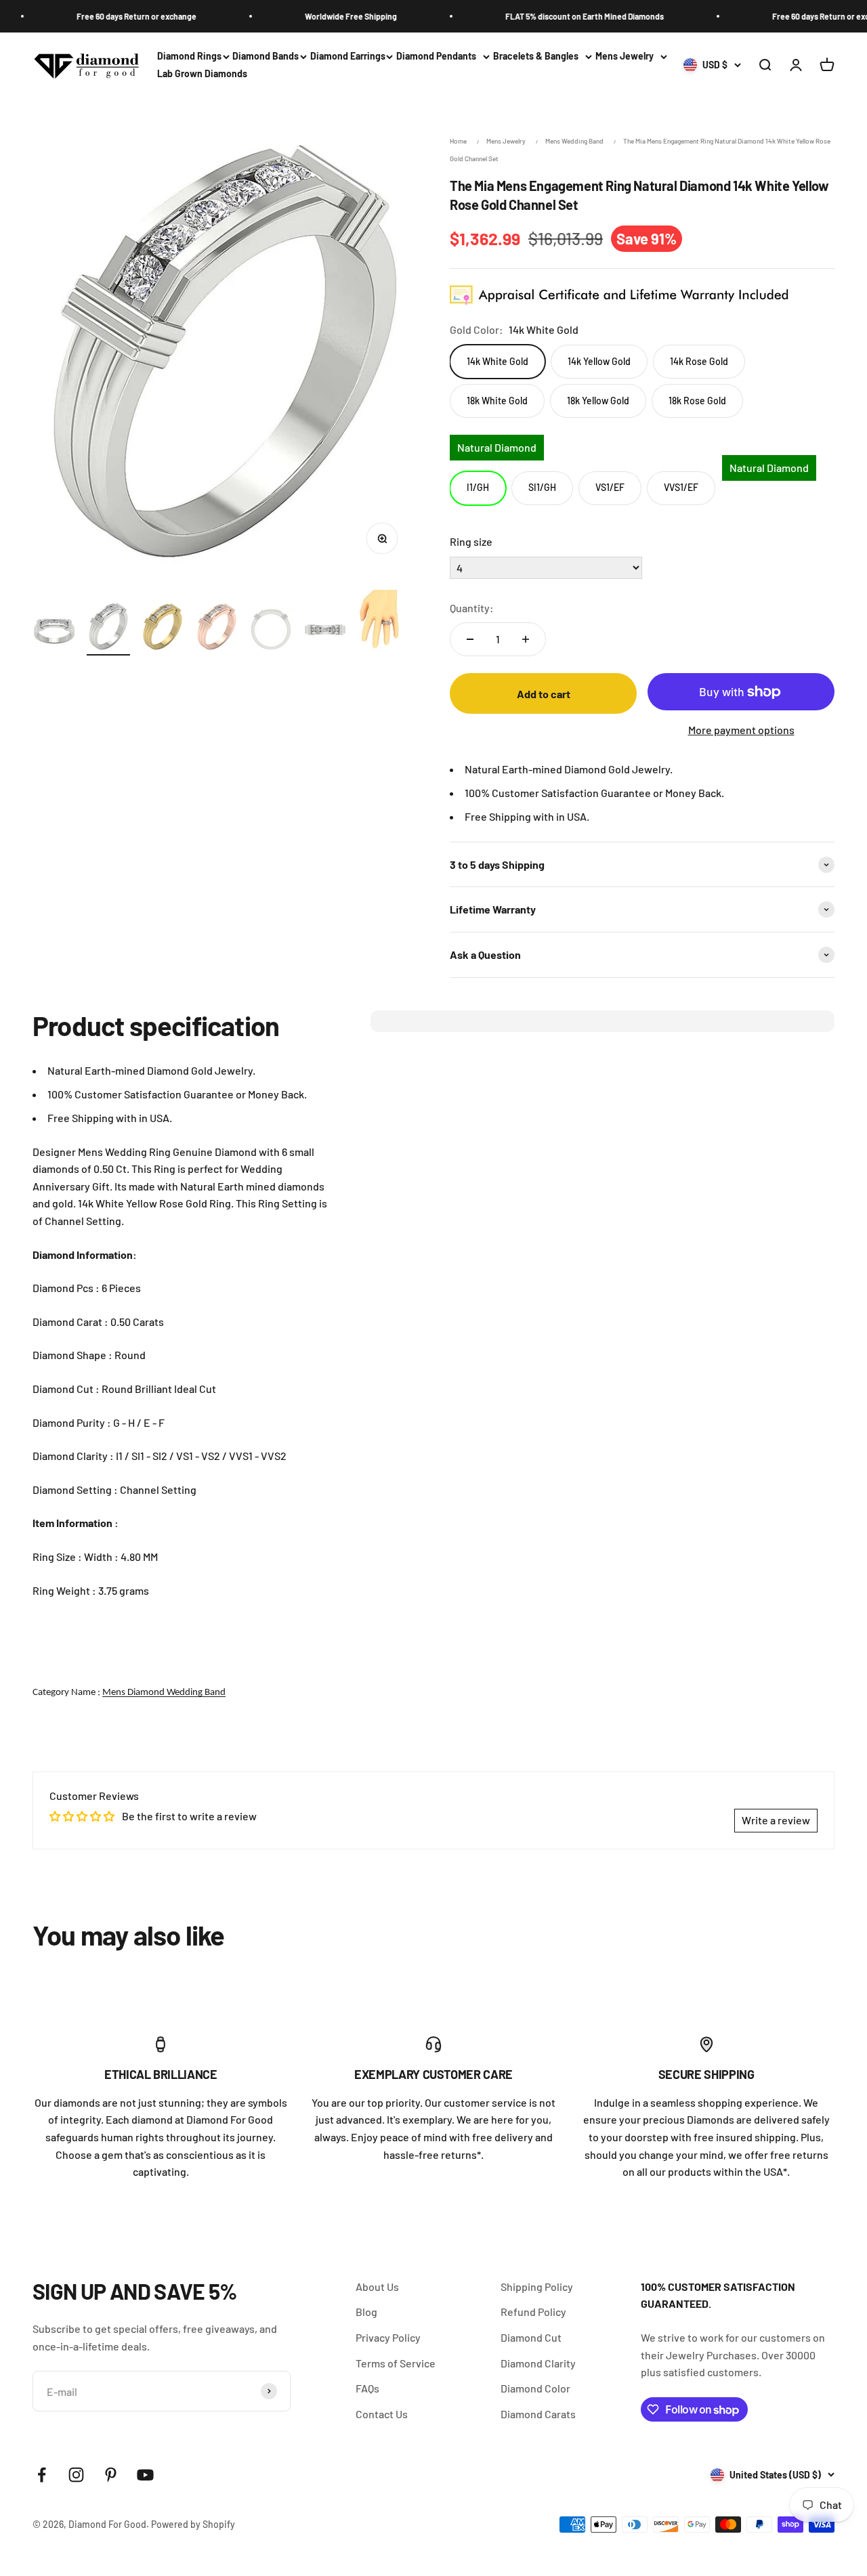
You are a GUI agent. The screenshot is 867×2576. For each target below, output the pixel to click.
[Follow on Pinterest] (111, 2475)
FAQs (367, 2388)
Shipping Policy (537, 2287)
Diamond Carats (538, 2414)
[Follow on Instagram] (76, 2475)
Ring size (471, 541)
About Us (377, 2287)
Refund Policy (533, 2312)
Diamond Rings (189, 56)
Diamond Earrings (348, 56)
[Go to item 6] (325, 632)
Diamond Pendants (436, 56)
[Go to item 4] (217, 629)
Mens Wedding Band (574, 141)
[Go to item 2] (108, 628)
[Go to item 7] (379, 623)
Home (458, 141)
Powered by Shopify (193, 2524)
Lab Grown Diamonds (202, 74)
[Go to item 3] (163, 629)
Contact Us (382, 2414)
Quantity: (472, 608)
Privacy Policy (388, 2337)
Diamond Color (535, 2388)
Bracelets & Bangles (536, 56)
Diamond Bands (266, 56)
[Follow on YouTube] (145, 2475)
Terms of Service (396, 2363)
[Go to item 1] (54, 632)
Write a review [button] (776, 1820)
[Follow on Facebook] (42, 2475)
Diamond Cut (531, 2337)
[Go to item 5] (271, 631)
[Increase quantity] (526, 639)
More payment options (741, 730)
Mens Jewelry (625, 56)
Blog (366, 2312)
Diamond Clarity (538, 2363)
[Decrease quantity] (470, 639)
